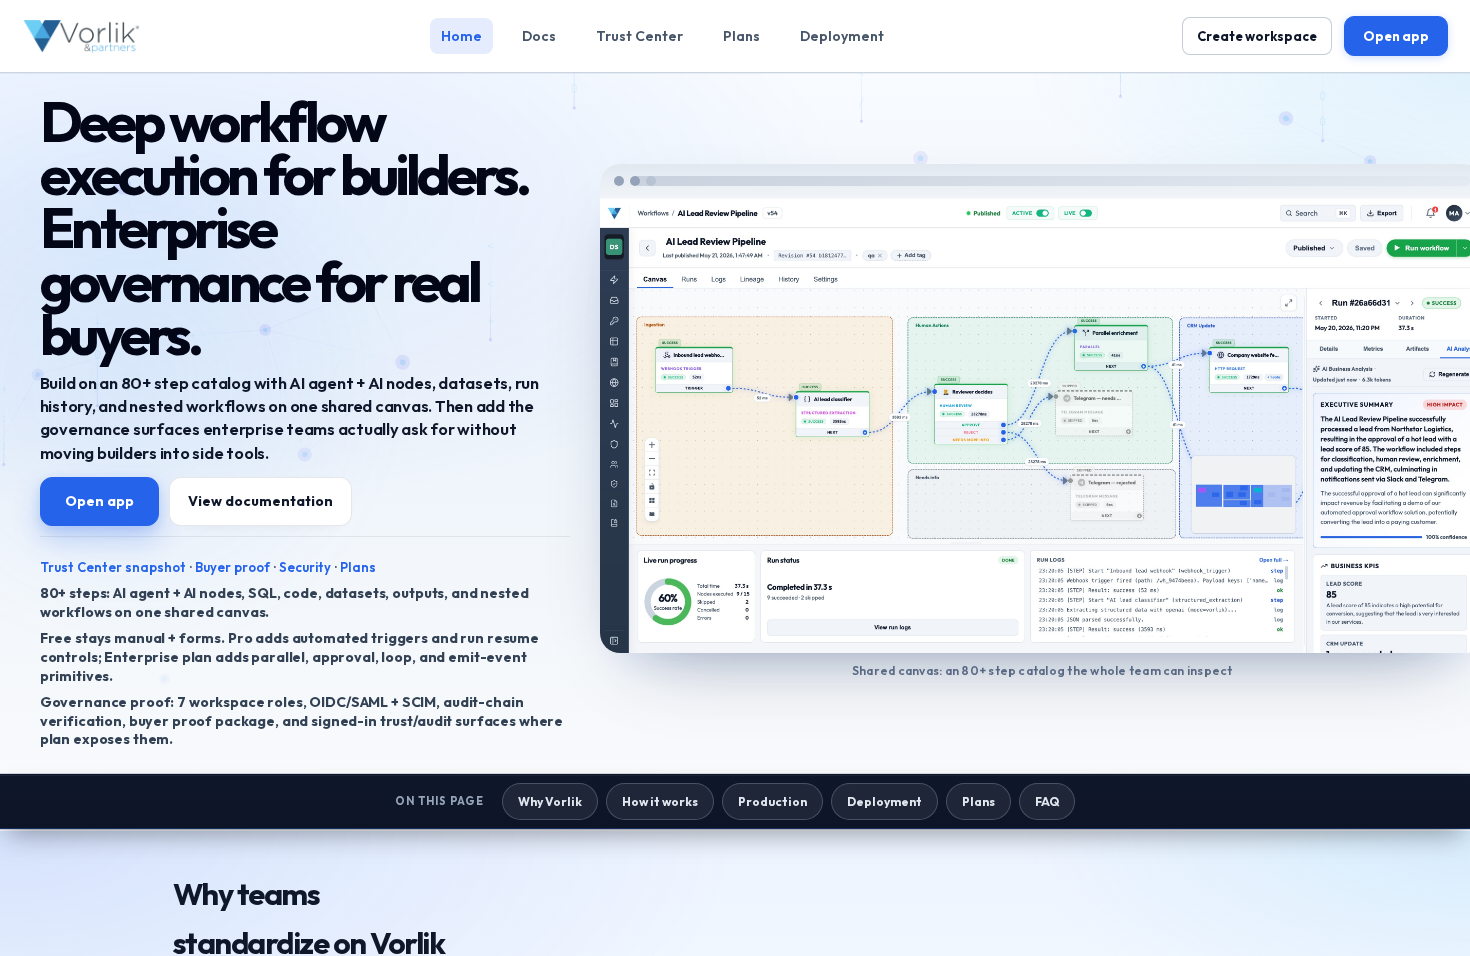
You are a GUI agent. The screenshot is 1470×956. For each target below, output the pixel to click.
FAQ (1047, 801)
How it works (660, 801)
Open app (1396, 36)
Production (772, 801)
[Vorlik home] (82, 36)
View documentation (260, 501)
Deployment (842, 36)
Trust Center (639, 36)
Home (461, 36)
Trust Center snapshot (113, 567)
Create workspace (1257, 36)
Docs (539, 36)
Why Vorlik (550, 801)
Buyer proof (232, 567)
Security (305, 567)
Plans (741, 36)
